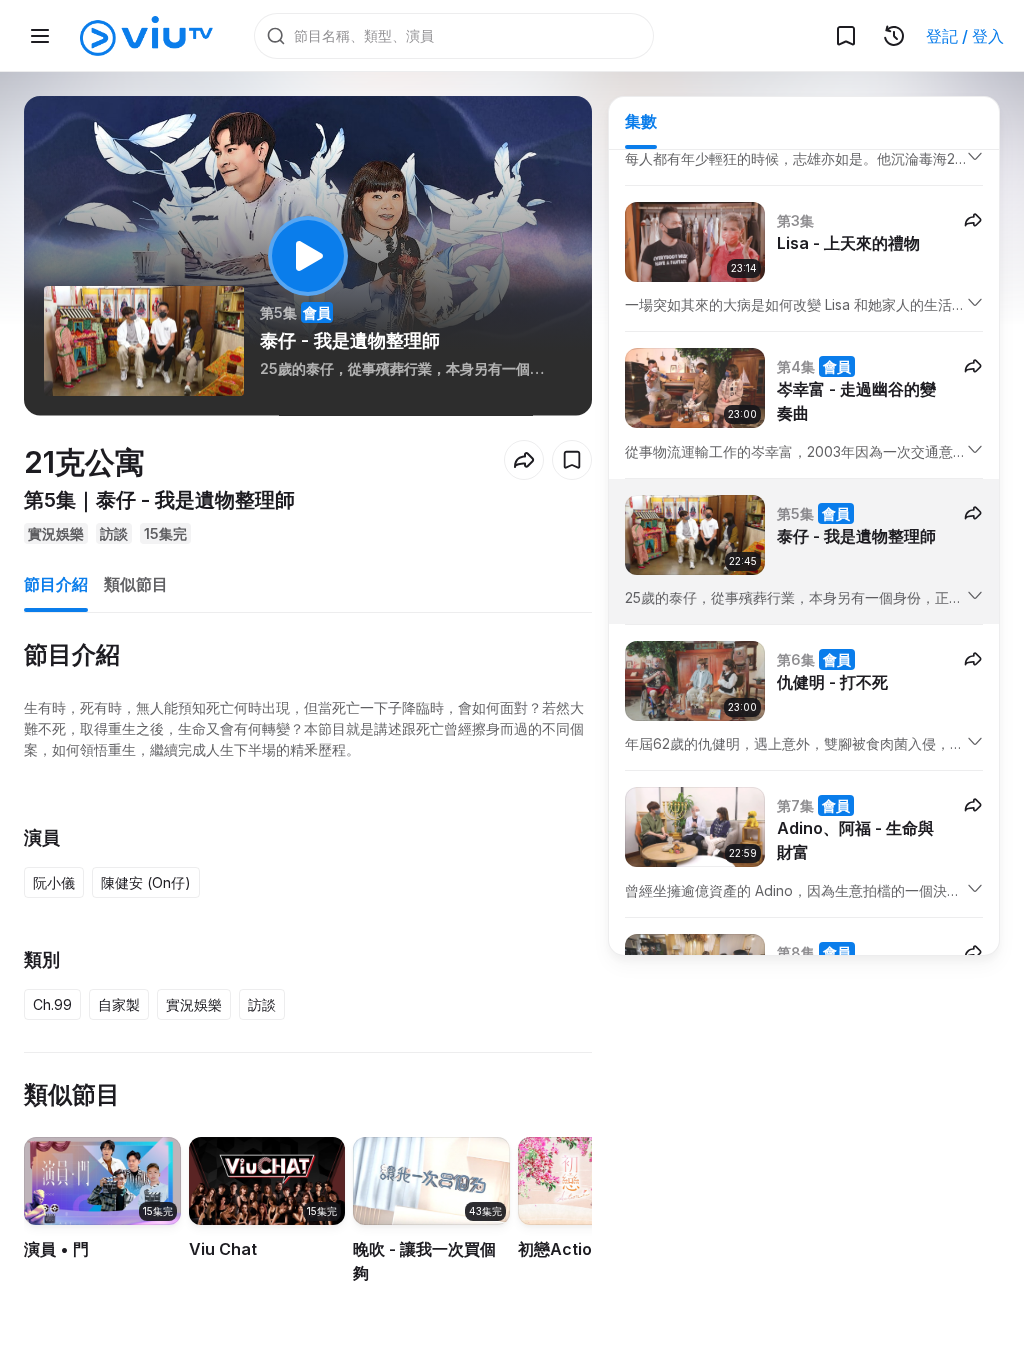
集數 (641, 121)
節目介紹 (56, 584)
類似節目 (136, 584)
